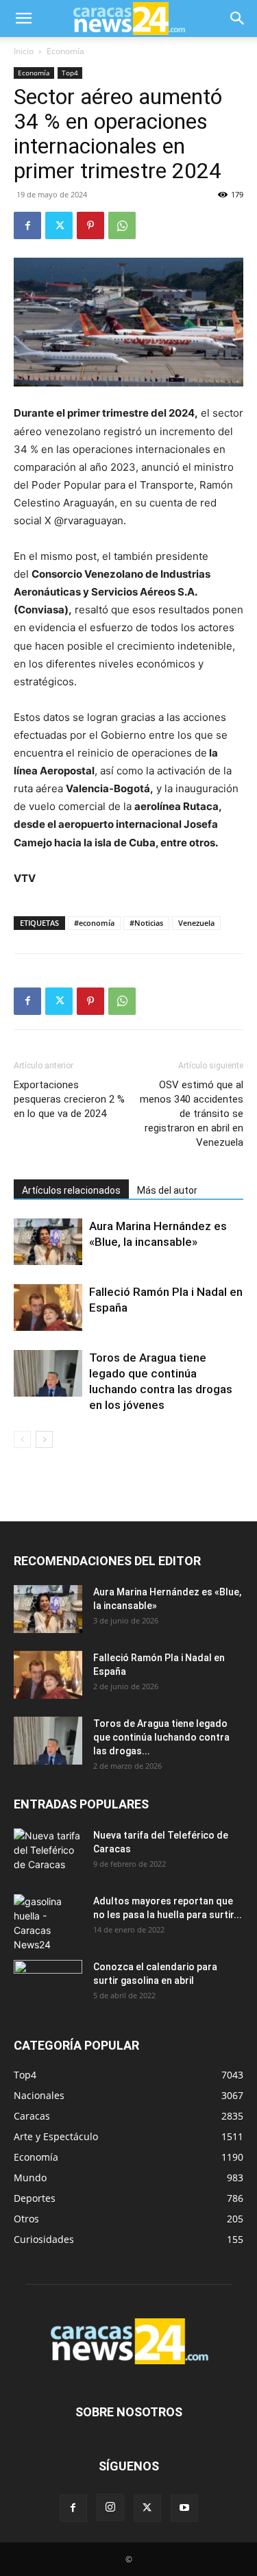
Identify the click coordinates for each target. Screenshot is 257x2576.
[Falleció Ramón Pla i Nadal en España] (48, 1308)
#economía (94, 923)
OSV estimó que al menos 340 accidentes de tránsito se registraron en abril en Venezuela (192, 1114)
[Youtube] (184, 2508)
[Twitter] (59, 225)
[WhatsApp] (122, 225)
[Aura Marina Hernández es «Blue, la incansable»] (48, 1242)
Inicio (24, 51)
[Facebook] (27, 225)
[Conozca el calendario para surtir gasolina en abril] (48, 1984)
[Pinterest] (90, 225)
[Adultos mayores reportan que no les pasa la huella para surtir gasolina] (48, 1923)
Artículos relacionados (71, 1190)
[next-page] (44, 1439)
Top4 (70, 73)
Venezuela (196, 923)
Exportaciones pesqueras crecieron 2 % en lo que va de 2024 (69, 1099)
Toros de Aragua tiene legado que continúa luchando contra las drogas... (161, 1737)
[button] (23, 19)
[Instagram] (110, 2507)
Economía (65, 51)
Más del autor (167, 1190)
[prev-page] (22, 1439)
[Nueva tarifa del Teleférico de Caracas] (48, 1852)
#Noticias (146, 923)
